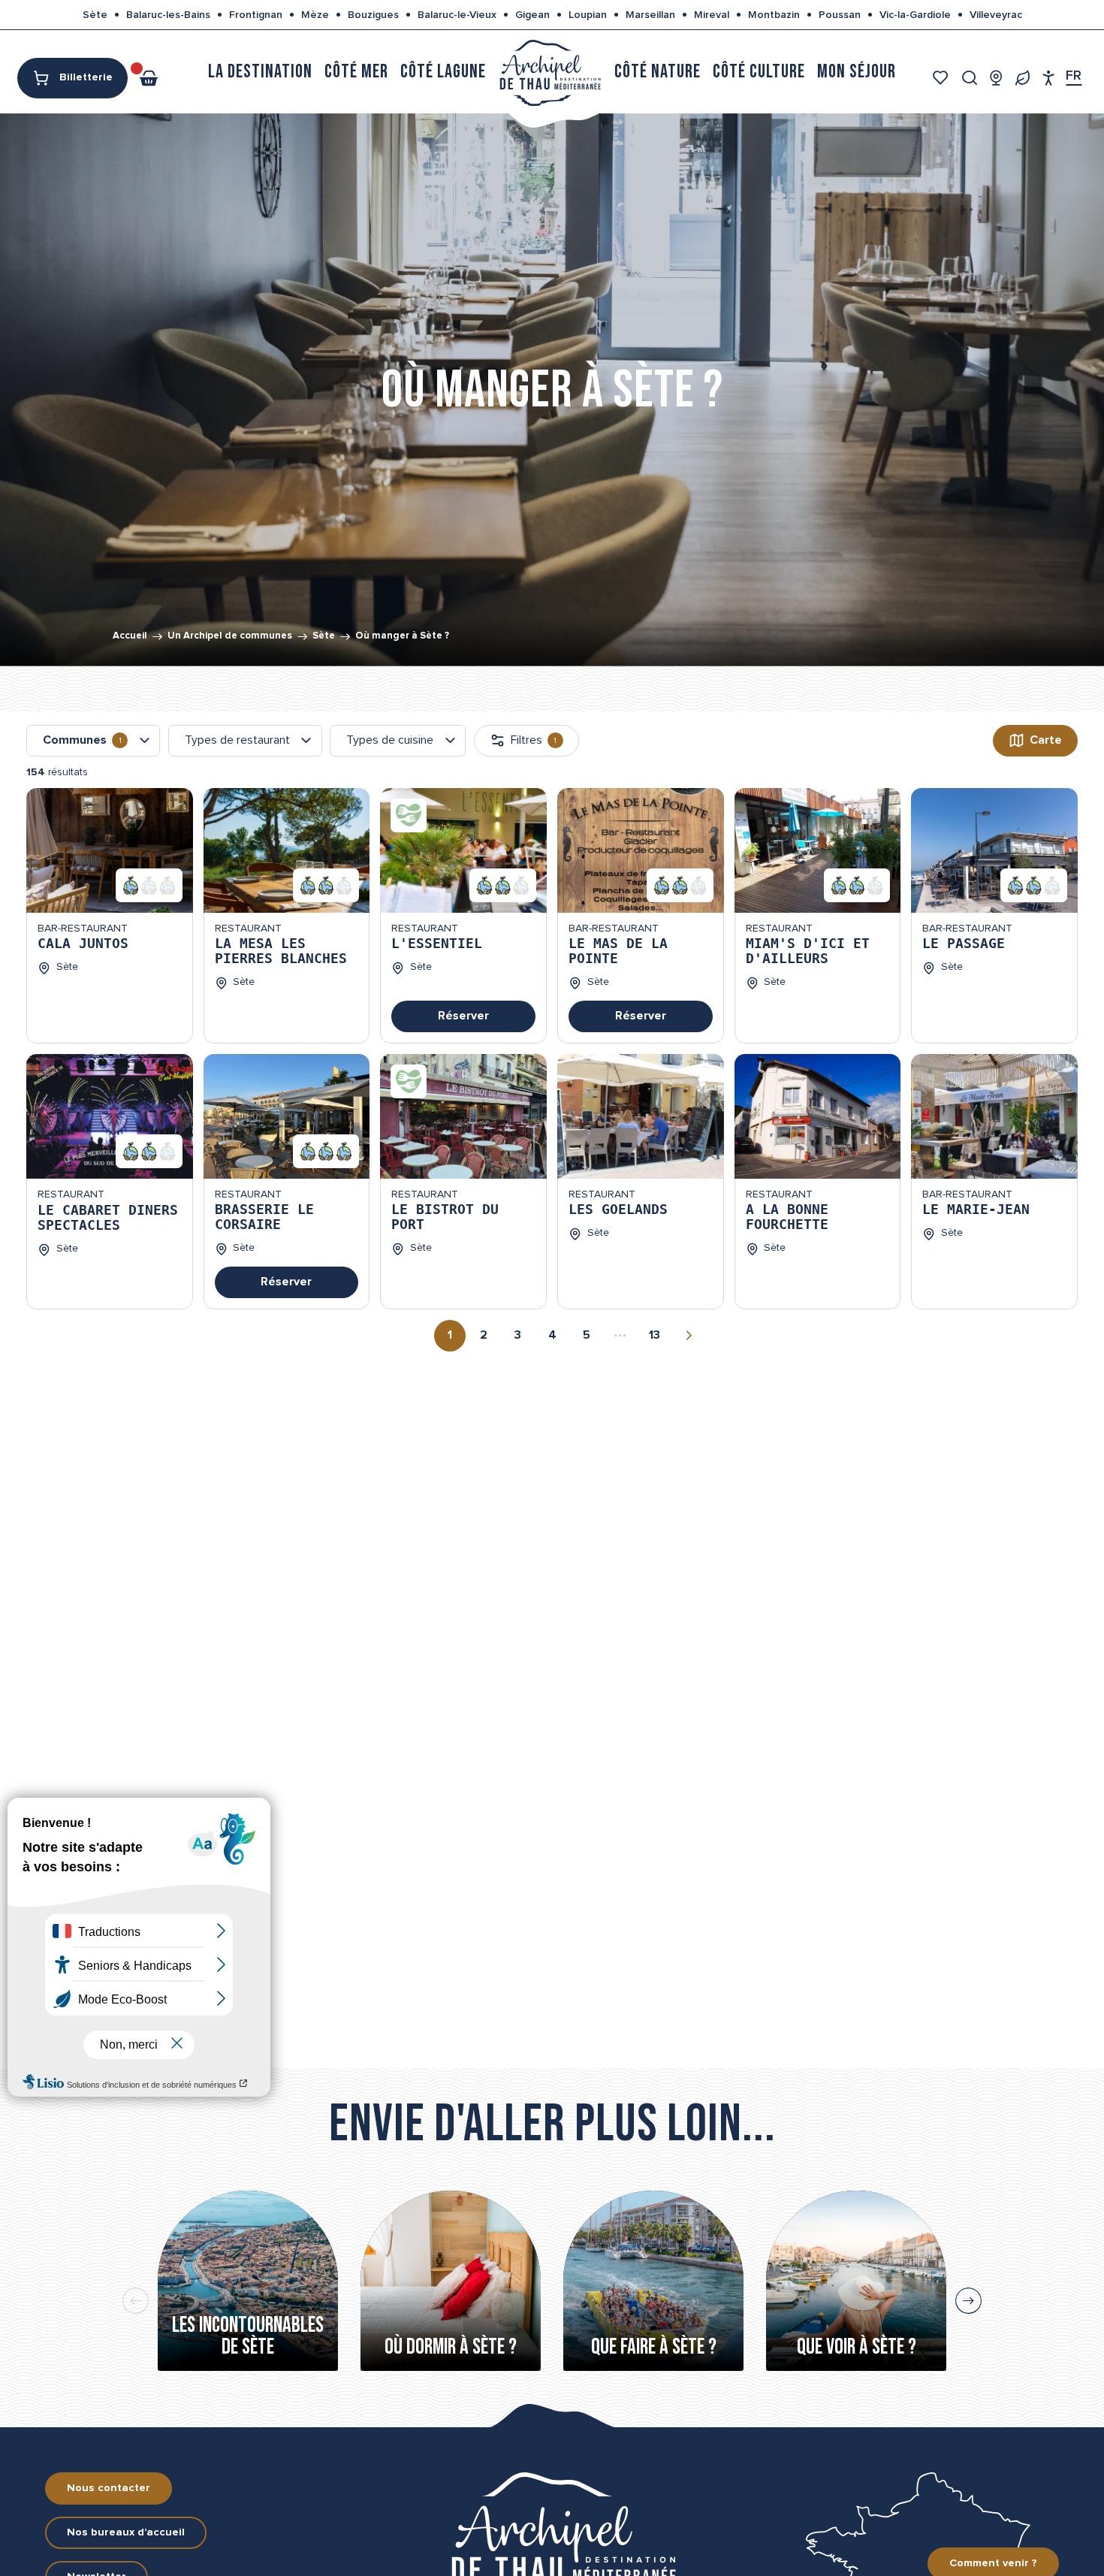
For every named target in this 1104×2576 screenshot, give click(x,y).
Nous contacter (109, 2488)
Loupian (588, 15)
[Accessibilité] (1049, 78)
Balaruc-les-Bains (168, 15)
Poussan (840, 15)
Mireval (712, 15)
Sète (95, 15)
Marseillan (650, 15)
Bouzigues (373, 15)
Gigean (532, 15)
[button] (970, 78)
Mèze (315, 15)
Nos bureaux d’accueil (126, 2532)
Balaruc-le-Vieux (457, 15)
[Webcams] (996, 78)
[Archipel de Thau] (550, 72)
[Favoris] (942, 78)
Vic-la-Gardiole (915, 15)
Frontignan (256, 15)
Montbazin (774, 15)
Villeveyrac (996, 15)
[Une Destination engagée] (1023, 78)
